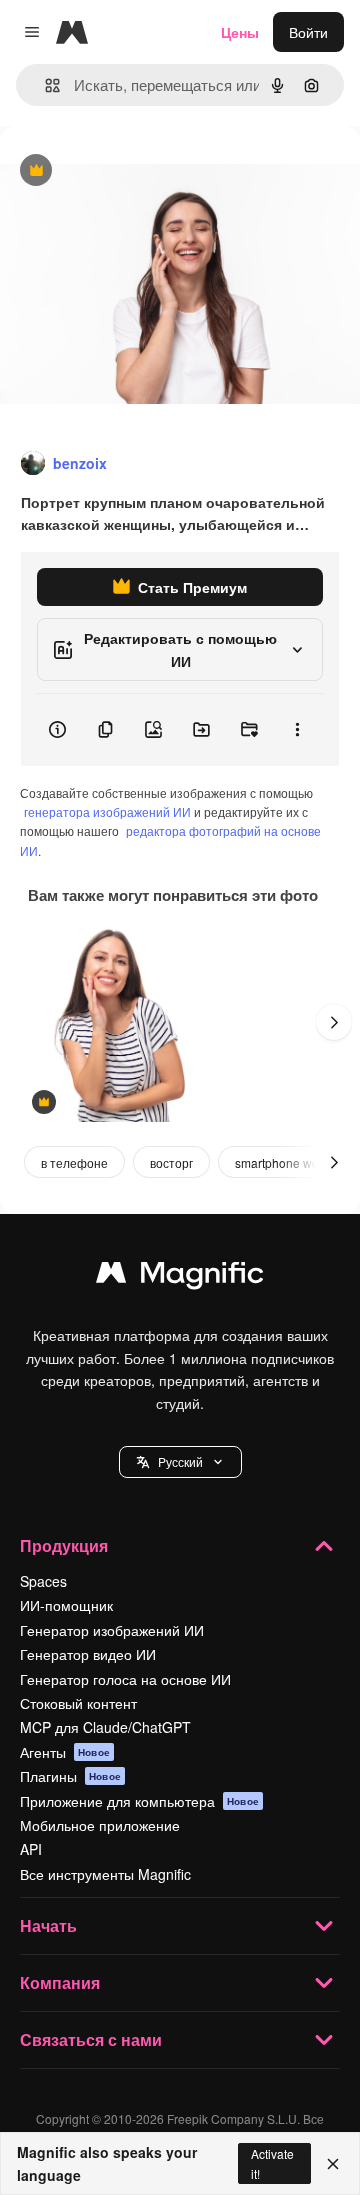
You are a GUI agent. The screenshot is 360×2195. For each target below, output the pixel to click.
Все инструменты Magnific (105, 1874)
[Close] (333, 2164)
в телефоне (74, 1162)
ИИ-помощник (66, 1605)
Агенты (65, 1752)
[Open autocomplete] (44, 85)
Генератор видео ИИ (88, 1654)
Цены (240, 32)
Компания (60, 1982)
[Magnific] (180, 1277)
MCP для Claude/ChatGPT (105, 1727)
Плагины (70, 1776)
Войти (308, 32)
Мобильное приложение (100, 1825)
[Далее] (334, 1022)
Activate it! (272, 2163)
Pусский (180, 1461)
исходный (134, 171)
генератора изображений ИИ (107, 811)
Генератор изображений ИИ (112, 1630)
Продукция (64, 1545)
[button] (180, 1462)
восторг (171, 1162)
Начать (48, 1925)
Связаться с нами (91, 2039)
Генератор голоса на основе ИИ (125, 1679)
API (31, 1849)
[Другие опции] (297, 730)
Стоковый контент (78, 1703)
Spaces (43, 1581)
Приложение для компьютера (139, 1801)
